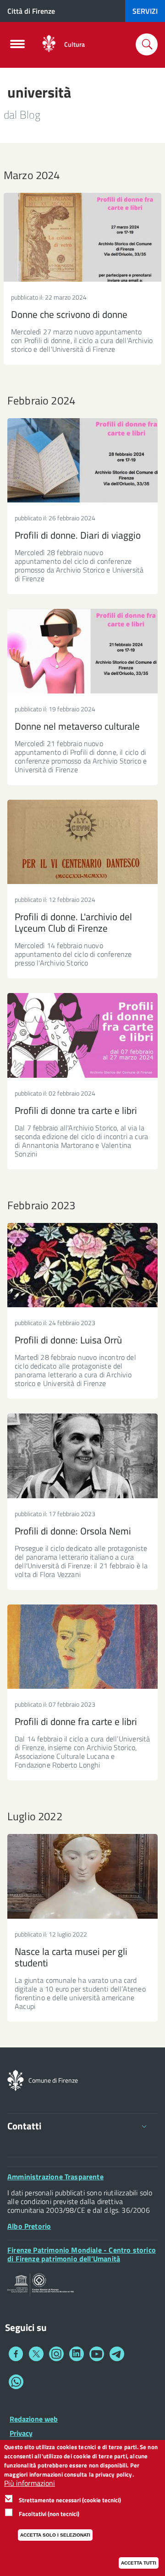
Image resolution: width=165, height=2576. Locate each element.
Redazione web (34, 2419)
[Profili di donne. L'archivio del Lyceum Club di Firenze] (82, 842)
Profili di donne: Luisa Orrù (68, 1340)
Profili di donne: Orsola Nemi (73, 1531)
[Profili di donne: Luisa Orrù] (82, 1265)
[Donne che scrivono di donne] (82, 237)
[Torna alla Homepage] (16, 2079)
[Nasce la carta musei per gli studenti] (82, 1876)
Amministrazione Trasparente (55, 2177)
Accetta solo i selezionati (55, 2535)
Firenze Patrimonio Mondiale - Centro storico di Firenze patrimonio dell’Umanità (82, 2254)
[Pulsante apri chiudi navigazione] (17, 47)
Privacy (21, 2433)
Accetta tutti (139, 2563)
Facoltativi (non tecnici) (49, 2514)
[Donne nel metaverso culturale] (82, 651)
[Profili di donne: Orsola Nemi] (82, 1456)
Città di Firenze (31, 11)
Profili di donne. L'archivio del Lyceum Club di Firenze (73, 922)
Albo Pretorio (29, 2226)
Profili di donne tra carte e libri (76, 1110)
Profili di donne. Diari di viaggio (78, 535)
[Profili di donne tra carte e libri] (82, 1035)
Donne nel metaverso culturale (77, 726)
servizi (145, 11)
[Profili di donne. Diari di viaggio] (82, 461)
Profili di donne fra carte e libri (76, 1721)
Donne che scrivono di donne (69, 314)
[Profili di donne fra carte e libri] (82, 1647)
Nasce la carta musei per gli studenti (71, 1957)
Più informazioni (30, 2483)
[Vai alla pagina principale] (49, 44)
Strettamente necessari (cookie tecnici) (70, 2500)
